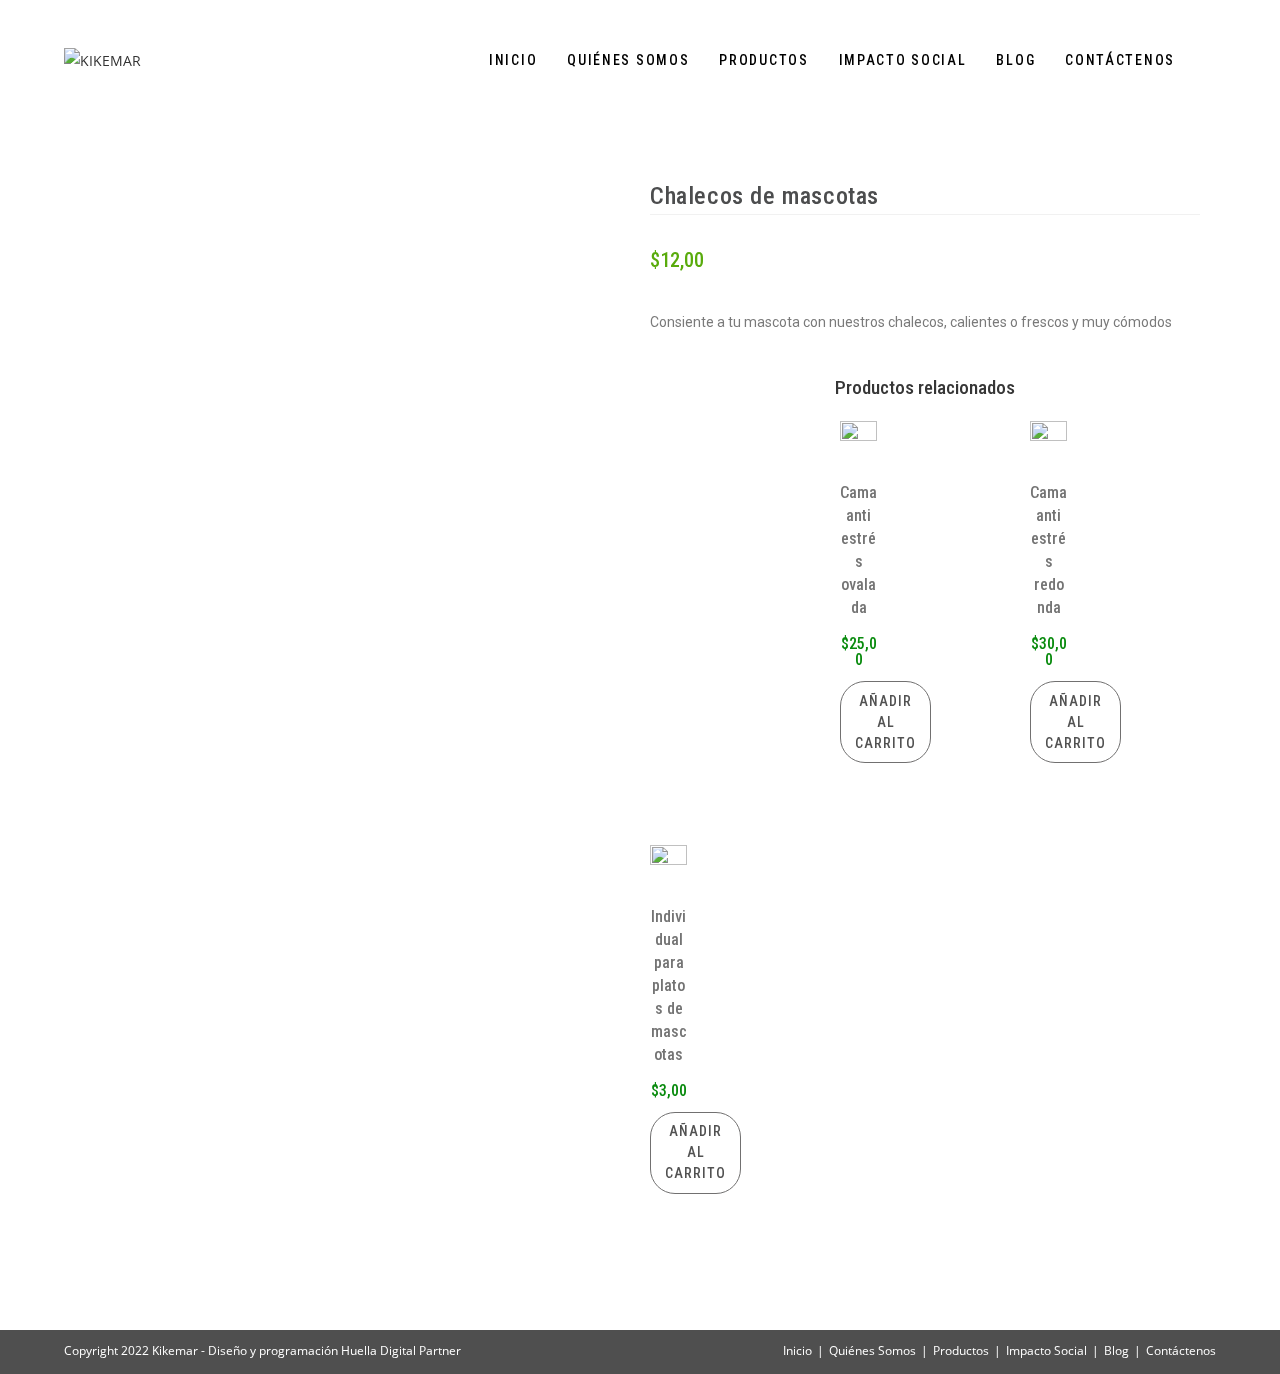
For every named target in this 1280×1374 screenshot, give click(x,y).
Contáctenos (1181, 1350)
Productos (961, 1350)
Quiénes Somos (872, 1350)
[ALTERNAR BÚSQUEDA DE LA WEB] (1210, 60)
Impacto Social (1046, 1350)
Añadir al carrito (885, 722)
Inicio (797, 1350)
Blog (1116, 1350)
